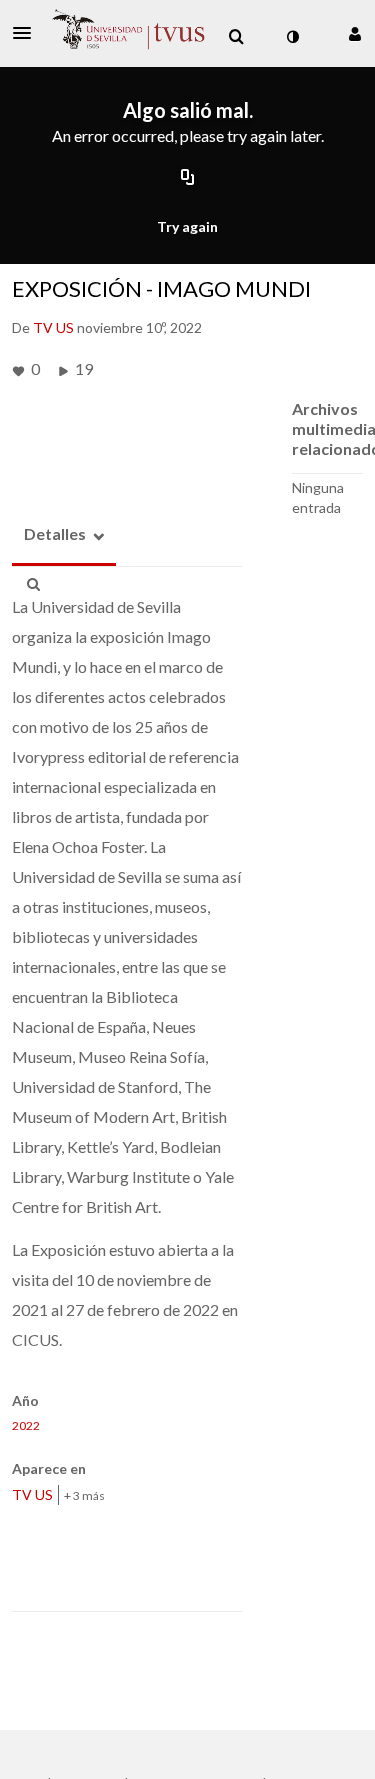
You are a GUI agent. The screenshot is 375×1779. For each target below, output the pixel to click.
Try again (187, 226)
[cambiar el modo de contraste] (292, 37)
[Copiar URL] (188, 179)
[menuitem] (236, 37)
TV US (32, 1494)
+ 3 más (84, 1495)
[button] (28, 33)
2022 (26, 1426)
